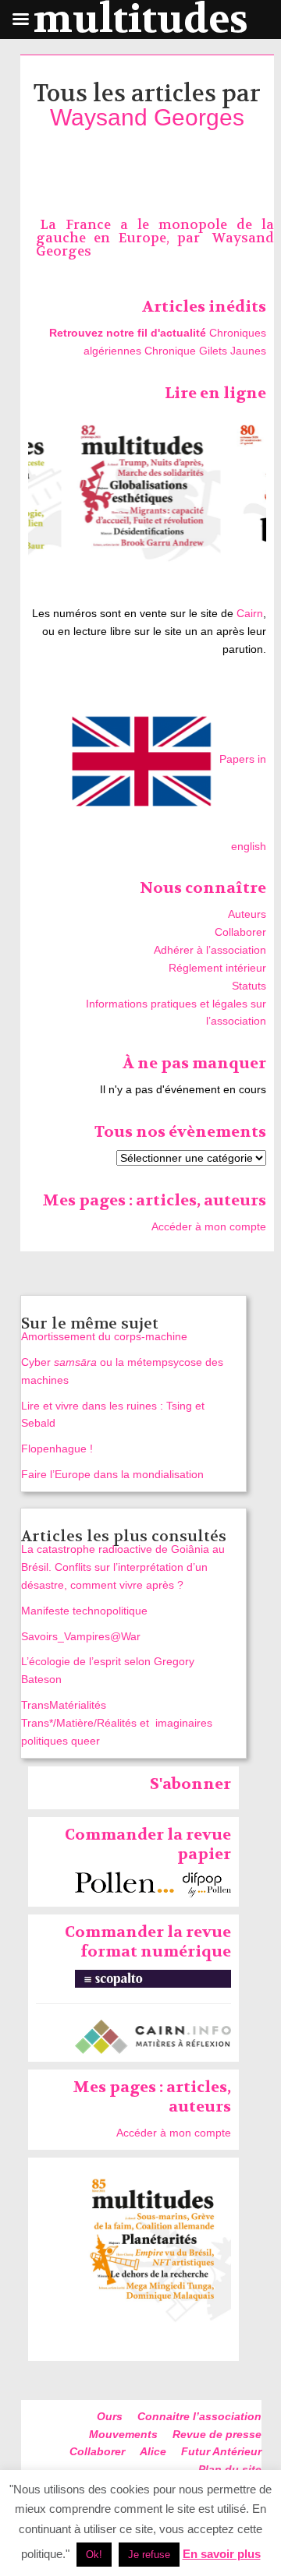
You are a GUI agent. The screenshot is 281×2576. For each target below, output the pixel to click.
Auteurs (247, 914)
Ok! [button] (94, 2555)
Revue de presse (217, 2434)
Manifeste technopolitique (84, 1611)
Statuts (249, 986)
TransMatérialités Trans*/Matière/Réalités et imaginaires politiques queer (117, 1723)
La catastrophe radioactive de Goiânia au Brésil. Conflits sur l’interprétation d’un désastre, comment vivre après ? (123, 1567)
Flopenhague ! (57, 1449)
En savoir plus (222, 2554)
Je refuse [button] (149, 2555)
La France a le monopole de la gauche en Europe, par (155, 231)
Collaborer (240, 932)
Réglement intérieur (217, 968)
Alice (153, 2451)
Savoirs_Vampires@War (81, 1636)
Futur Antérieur (221, 2451)
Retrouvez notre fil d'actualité (128, 333)
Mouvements (123, 2434)
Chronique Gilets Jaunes (205, 351)
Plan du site (230, 2469)
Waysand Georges (147, 117)
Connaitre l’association (199, 2416)
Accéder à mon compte (209, 1226)
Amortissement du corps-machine (104, 1336)
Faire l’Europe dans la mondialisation (112, 1474)
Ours (110, 2416)
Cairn (250, 613)
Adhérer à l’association (210, 950)
